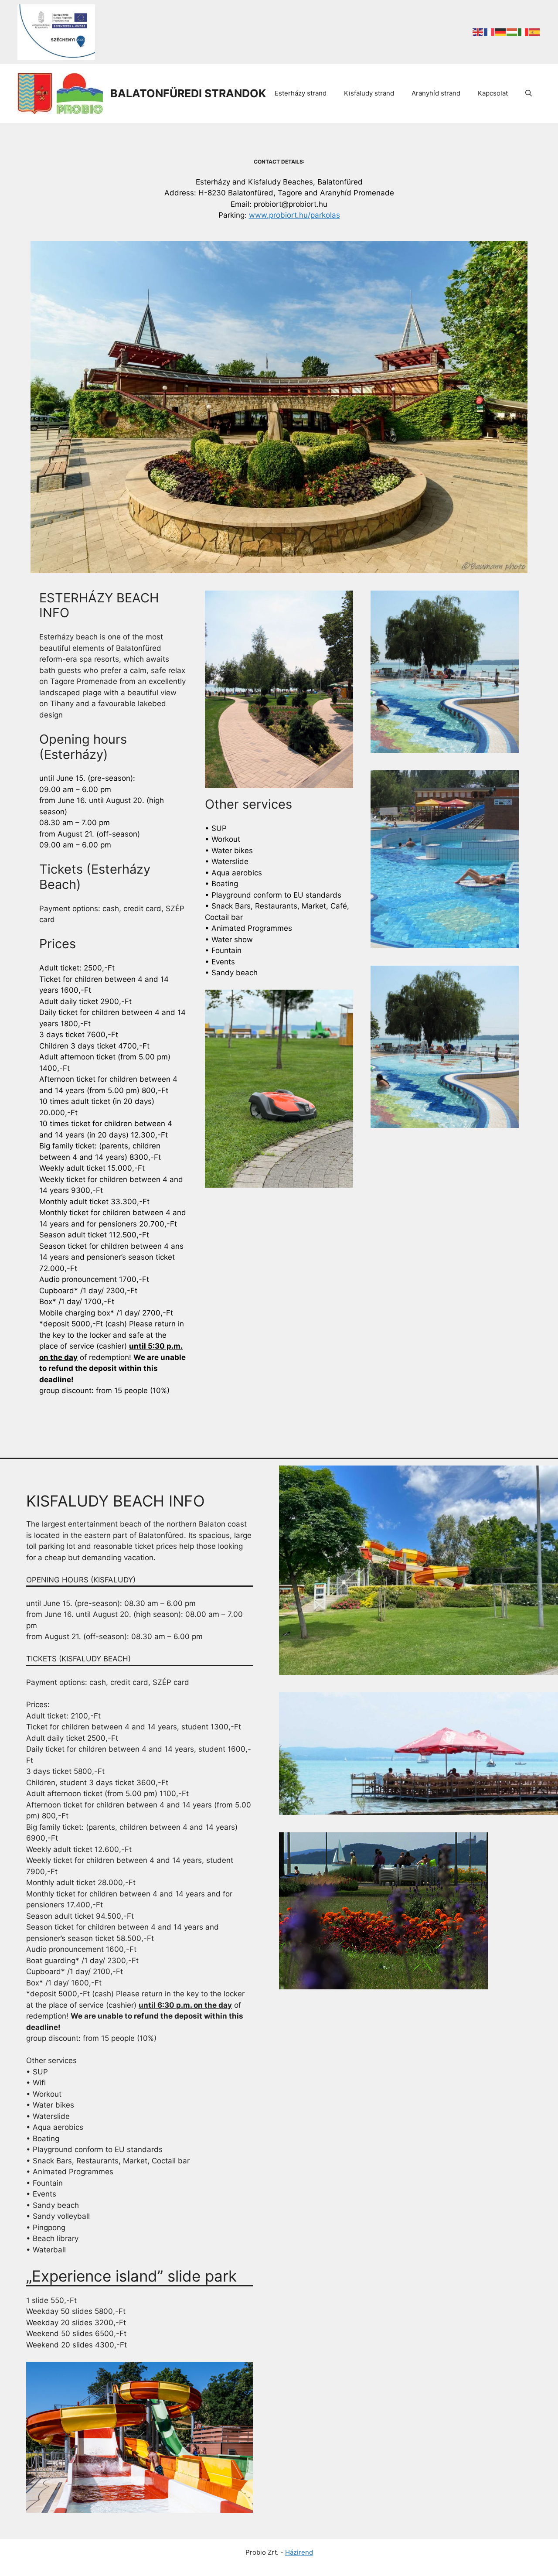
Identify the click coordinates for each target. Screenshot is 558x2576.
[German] (501, 32)
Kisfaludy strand (369, 93)
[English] (478, 32)
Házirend (299, 2552)
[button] (529, 93)
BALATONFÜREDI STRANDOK (188, 93)
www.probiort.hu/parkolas (294, 215)
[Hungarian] (512, 32)
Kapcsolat (493, 93)
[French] (490, 32)
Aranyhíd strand (436, 93)
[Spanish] (535, 32)
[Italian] (524, 32)
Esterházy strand (301, 93)
